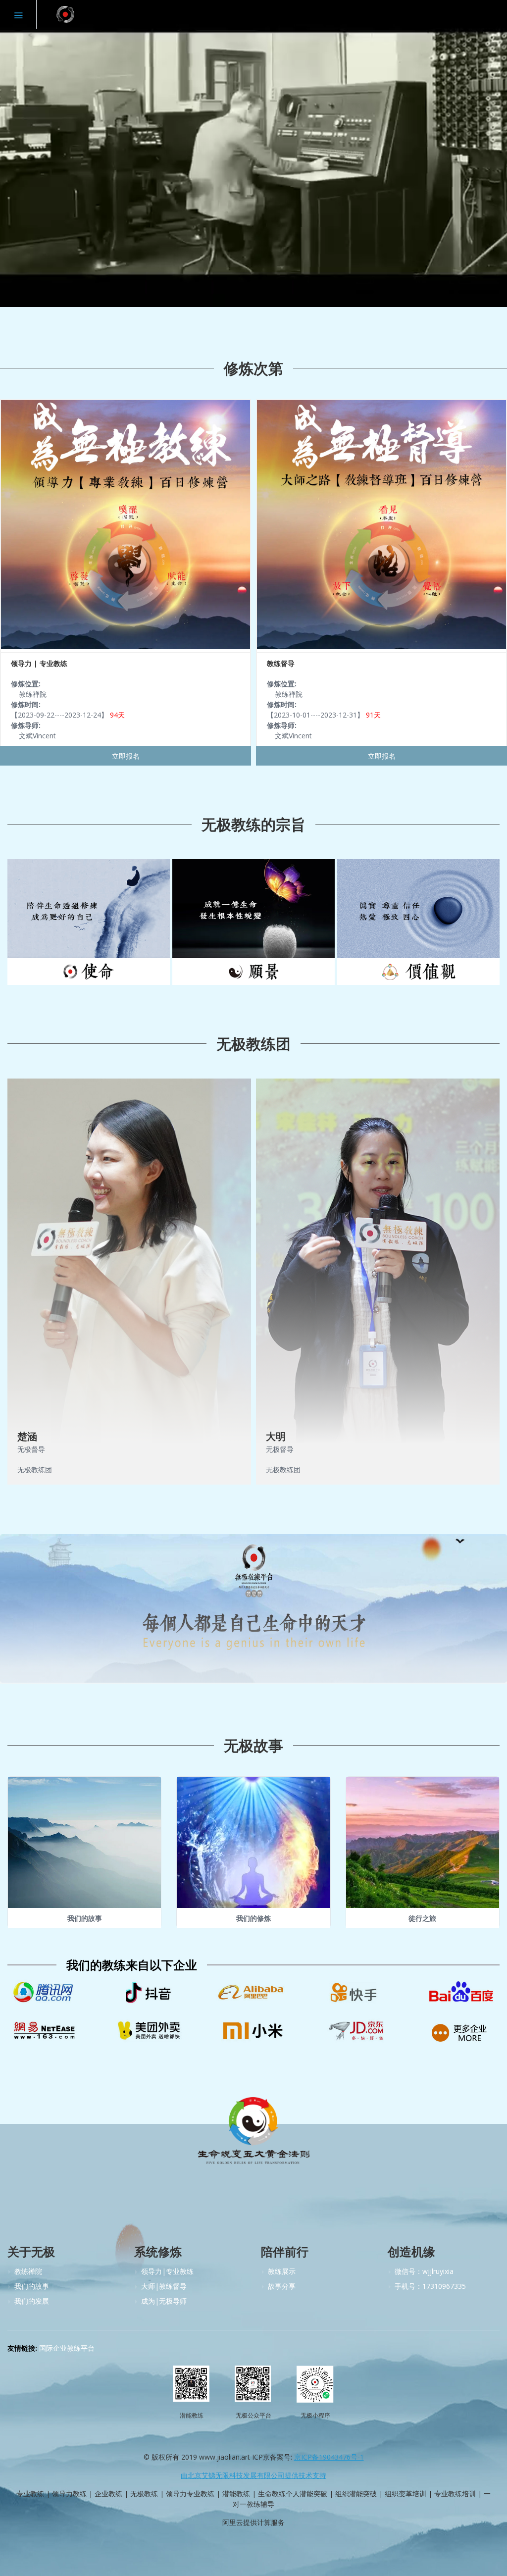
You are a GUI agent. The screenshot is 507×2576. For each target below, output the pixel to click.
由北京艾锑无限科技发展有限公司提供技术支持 (253, 2475)
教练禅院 (28, 2271)
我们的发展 (32, 2301)
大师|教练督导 (164, 2286)
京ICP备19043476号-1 (329, 2457)
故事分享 (282, 2286)
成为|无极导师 (164, 2301)
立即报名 (126, 756)
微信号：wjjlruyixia (424, 2271)
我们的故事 (32, 2286)
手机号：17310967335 (430, 2286)
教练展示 (282, 2271)
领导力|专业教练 (167, 2271)
